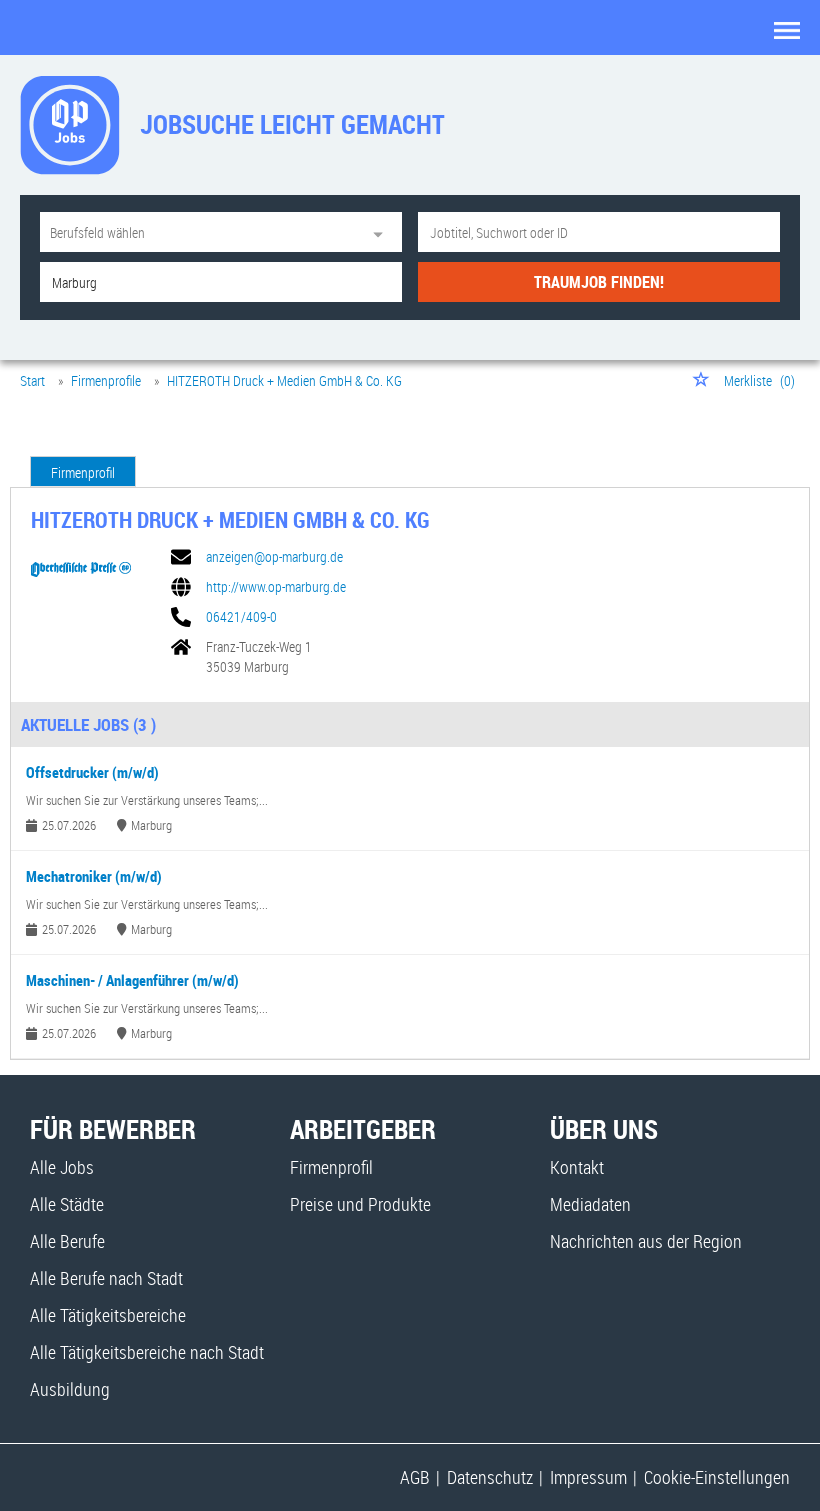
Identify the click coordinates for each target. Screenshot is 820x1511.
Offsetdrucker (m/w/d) (92, 772)
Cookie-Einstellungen (717, 1477)
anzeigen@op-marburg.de (274, 557)
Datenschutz (490, 1477)
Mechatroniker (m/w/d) (94, 876)
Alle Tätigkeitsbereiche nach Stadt (147, 1352)
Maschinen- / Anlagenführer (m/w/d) (132, 980)
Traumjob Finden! (599, 282)
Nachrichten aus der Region (646, 1241)
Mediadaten (590, 1204)
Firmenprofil (83, 472)
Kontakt (577, 1167)
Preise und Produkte (360, 1204)
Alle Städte (67, 1204)
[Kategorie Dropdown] (382, 232)
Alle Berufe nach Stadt (106, 1278)
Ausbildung (70, 1389)
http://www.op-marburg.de (276, 587)
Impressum (588, 1477)
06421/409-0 (241, 617)
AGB (415, 1477)
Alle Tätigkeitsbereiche (108, 1315)
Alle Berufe (67, 1241)
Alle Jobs (62, 1167)
